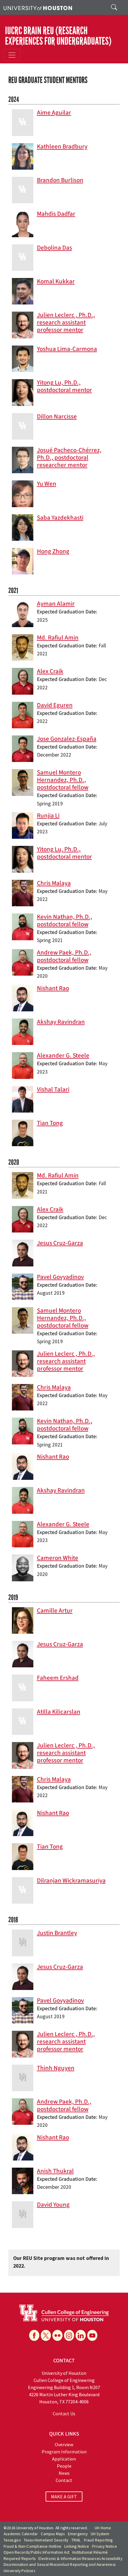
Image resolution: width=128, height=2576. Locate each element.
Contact (64, 2480)
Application (64, 2459)
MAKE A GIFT (64, 2497)
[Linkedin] (81, 2335)
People (64, 2466)
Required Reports (19, 2559)
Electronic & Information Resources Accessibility (80, 2559)
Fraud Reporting (98, 2540)
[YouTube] (92, 2335)
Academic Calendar (21, 2534)
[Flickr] (57, 2335)
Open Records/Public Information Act (36, 2552)
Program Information (64, 2452)
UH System (100, 2534)
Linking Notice (77, 2546)
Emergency (78, 2534)
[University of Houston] (38, 7)
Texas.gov (12, 2540)
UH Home (103, 2528)
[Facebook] (34, 2335)
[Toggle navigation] (12, 55)
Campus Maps (53, 2534)
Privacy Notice (104, 2546)
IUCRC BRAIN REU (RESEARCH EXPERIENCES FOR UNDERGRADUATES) (58, 36)
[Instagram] (69, 2335)
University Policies (19, 2571)
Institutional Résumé (90, 2552)
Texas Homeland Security (46, 2540)
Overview (64, 2444)
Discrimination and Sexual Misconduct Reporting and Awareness (60, 2565)
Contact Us (64, 2413)
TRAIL (76, 2540)
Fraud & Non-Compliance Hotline (32, 2546)
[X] (46, 2335)
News (64, 2473)
